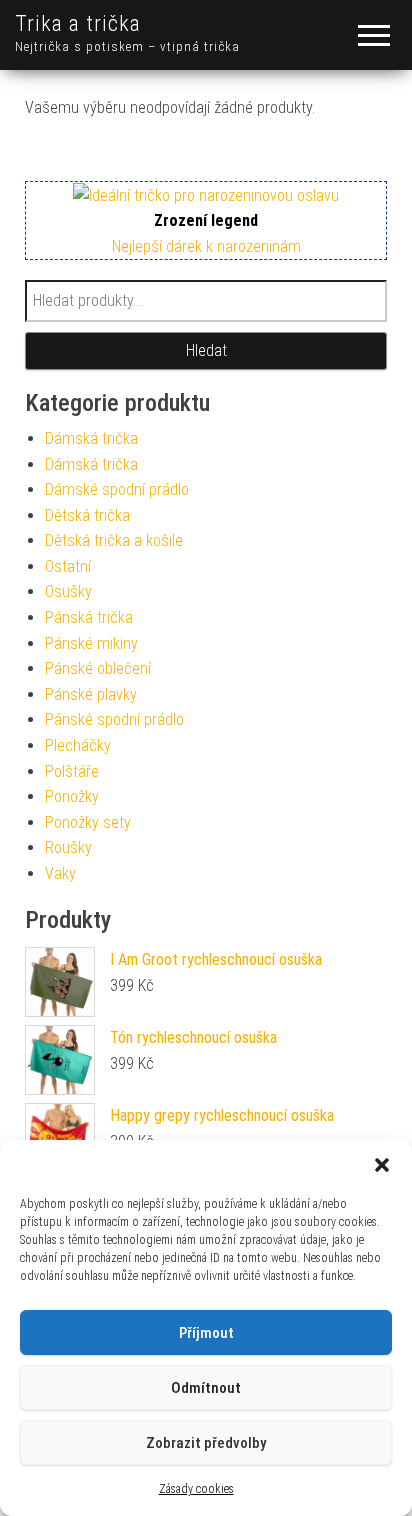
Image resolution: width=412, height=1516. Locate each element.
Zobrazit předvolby (206, 1443)
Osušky (68, 591)
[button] (382, 1165)
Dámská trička (91, 438)
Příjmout (206, 1333)
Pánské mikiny (91, 643)
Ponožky (72, 796)
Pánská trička (89, 617)
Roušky (68, 847)
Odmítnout (206, 1388)
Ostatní (68, 566)
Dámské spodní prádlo (117, 489)
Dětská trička (87, 515)
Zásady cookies (196, 1489)
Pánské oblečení (98, 668)
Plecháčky (78, 745)
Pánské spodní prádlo (114, 719)
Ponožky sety (88, 822)
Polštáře (72, 771)
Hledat (206, 350)
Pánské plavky (91, 694)
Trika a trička (78, 23)
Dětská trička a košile (114, 540)
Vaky (60, 873)
